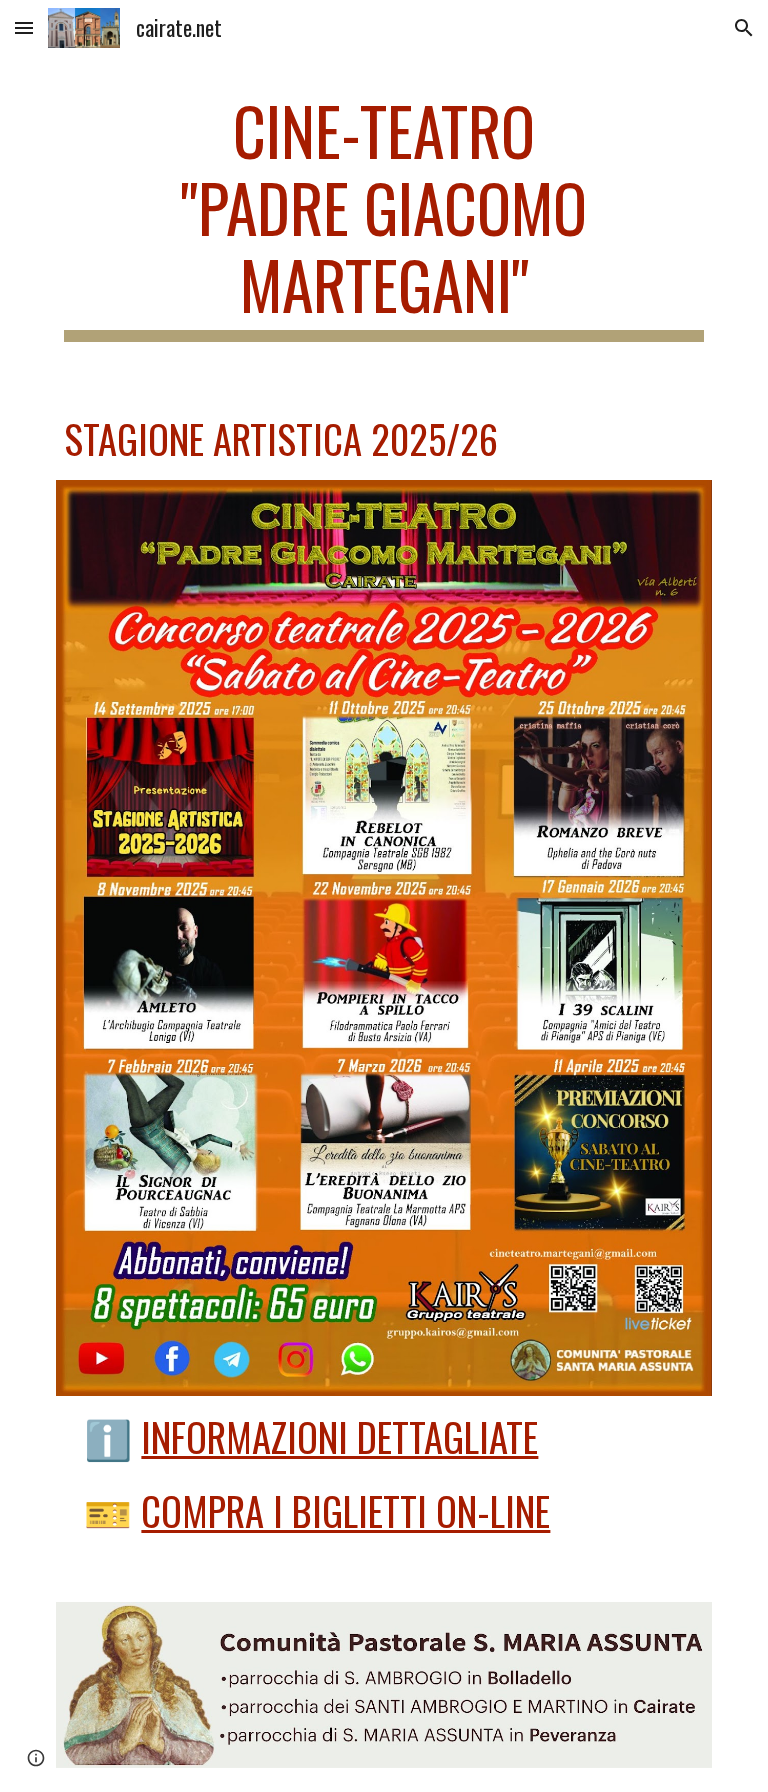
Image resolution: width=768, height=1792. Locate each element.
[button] (24, 27)
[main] (383, 217)
